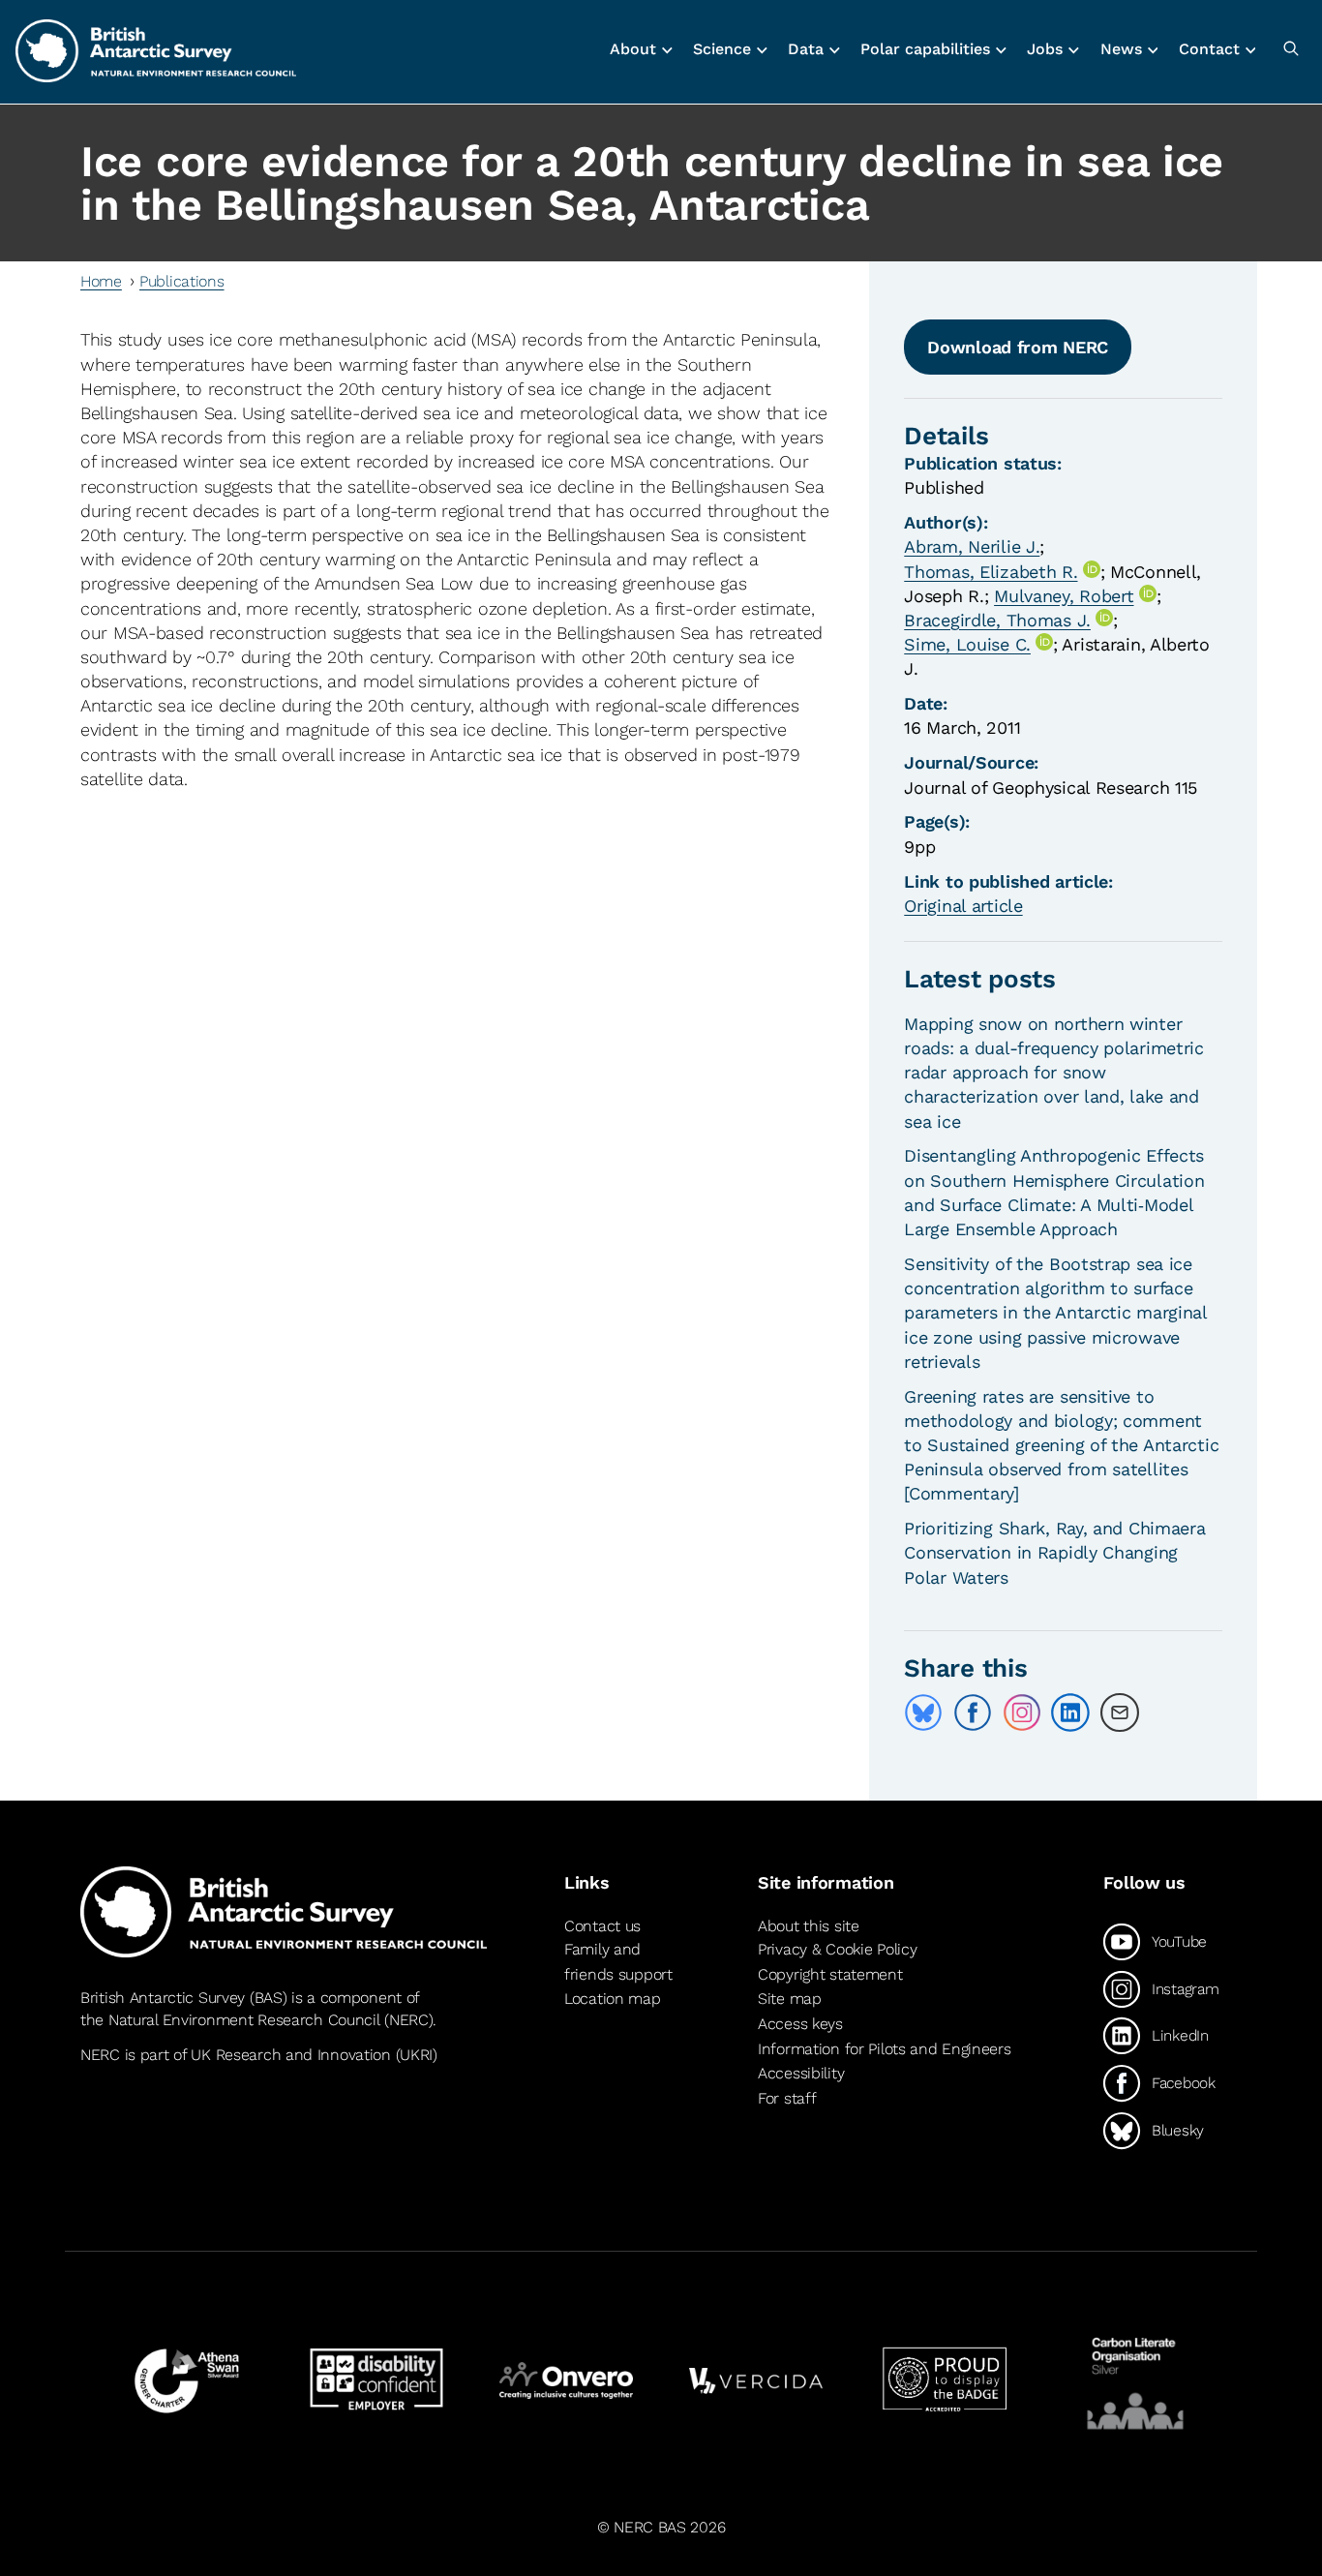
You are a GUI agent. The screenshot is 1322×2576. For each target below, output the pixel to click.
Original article (963, 906)
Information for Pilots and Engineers (885, 2049)
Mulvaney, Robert (1064, 596)
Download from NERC (1018, 347)
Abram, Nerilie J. (972, 546)
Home (101, 281)
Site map (790, 1999)
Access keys (800, 2024)
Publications (182, 281)
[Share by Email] (1120, 1712)
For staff (787, 2098)
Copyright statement (830, 1974)
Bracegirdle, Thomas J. (997, 620)
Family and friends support (618, 1962)
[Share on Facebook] (973, 1712)
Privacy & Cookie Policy (837, 1949)
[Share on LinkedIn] (1070, 1712)
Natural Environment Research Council (244, 2020)
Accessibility (801, 2073)
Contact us (602, 1926)
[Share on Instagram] (1022, 1712)
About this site (809, 1926)
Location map (613, 1999)
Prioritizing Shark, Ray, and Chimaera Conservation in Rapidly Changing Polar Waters (1054, 1552)
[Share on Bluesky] (923, 1712)
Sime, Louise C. (967, 644)
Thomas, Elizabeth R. (991, 572)
